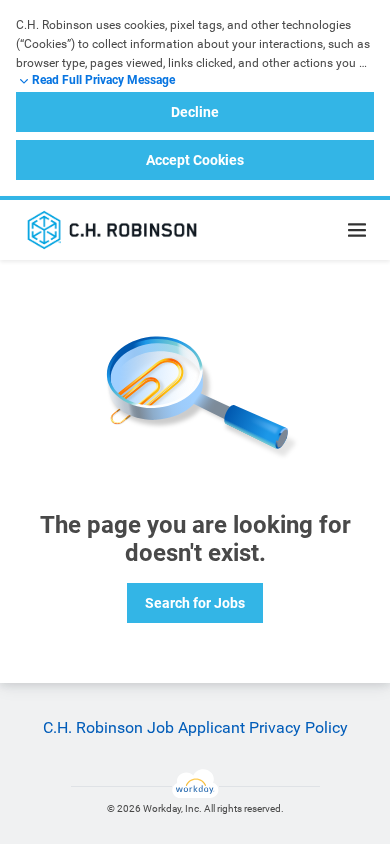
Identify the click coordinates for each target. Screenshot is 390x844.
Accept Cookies (195, 160)
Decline (195, 112)
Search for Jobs (195, 603)
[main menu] (357, 230)
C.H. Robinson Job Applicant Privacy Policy (195, 727)
